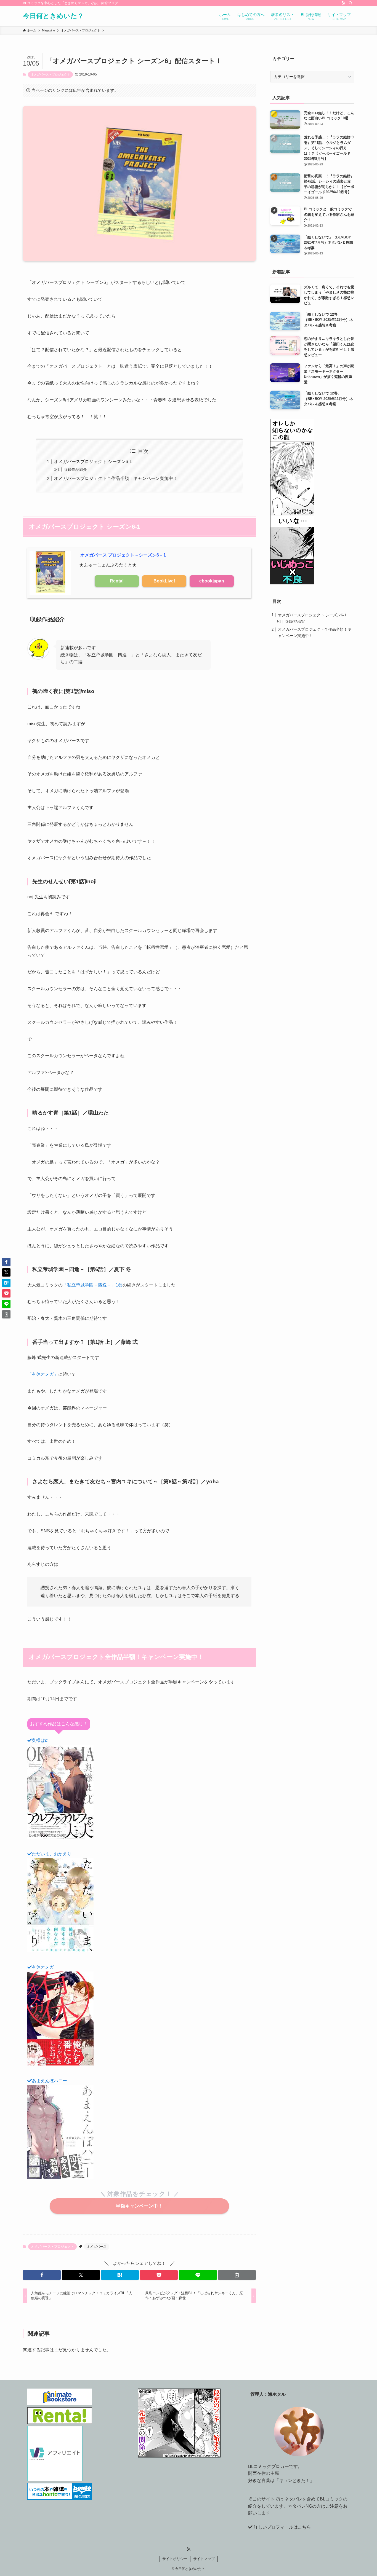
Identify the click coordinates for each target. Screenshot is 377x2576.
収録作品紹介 (75, 469)
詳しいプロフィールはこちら (282, 2527)
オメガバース (97, 2247)
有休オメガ (43, 1967)
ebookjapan (212, 581)
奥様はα (40, 1740)
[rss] (343, 3)
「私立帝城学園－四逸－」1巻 (93, 1285)
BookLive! (164, 581)
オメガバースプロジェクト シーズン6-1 (93, 462)
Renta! (117, 581)
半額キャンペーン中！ (139, 2206)
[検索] (351, 3)
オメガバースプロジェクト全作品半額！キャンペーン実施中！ (116, 478)
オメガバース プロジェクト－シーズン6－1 (123, 555)
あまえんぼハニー (49, 2081)
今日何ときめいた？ (53, 16)
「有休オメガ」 (43, 1374)
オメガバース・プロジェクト (50, 74)
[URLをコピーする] (237, 2275)
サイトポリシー (175, 2559)
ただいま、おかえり (52, 1854)
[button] (42, 2275)
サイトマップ (204, 2559)
